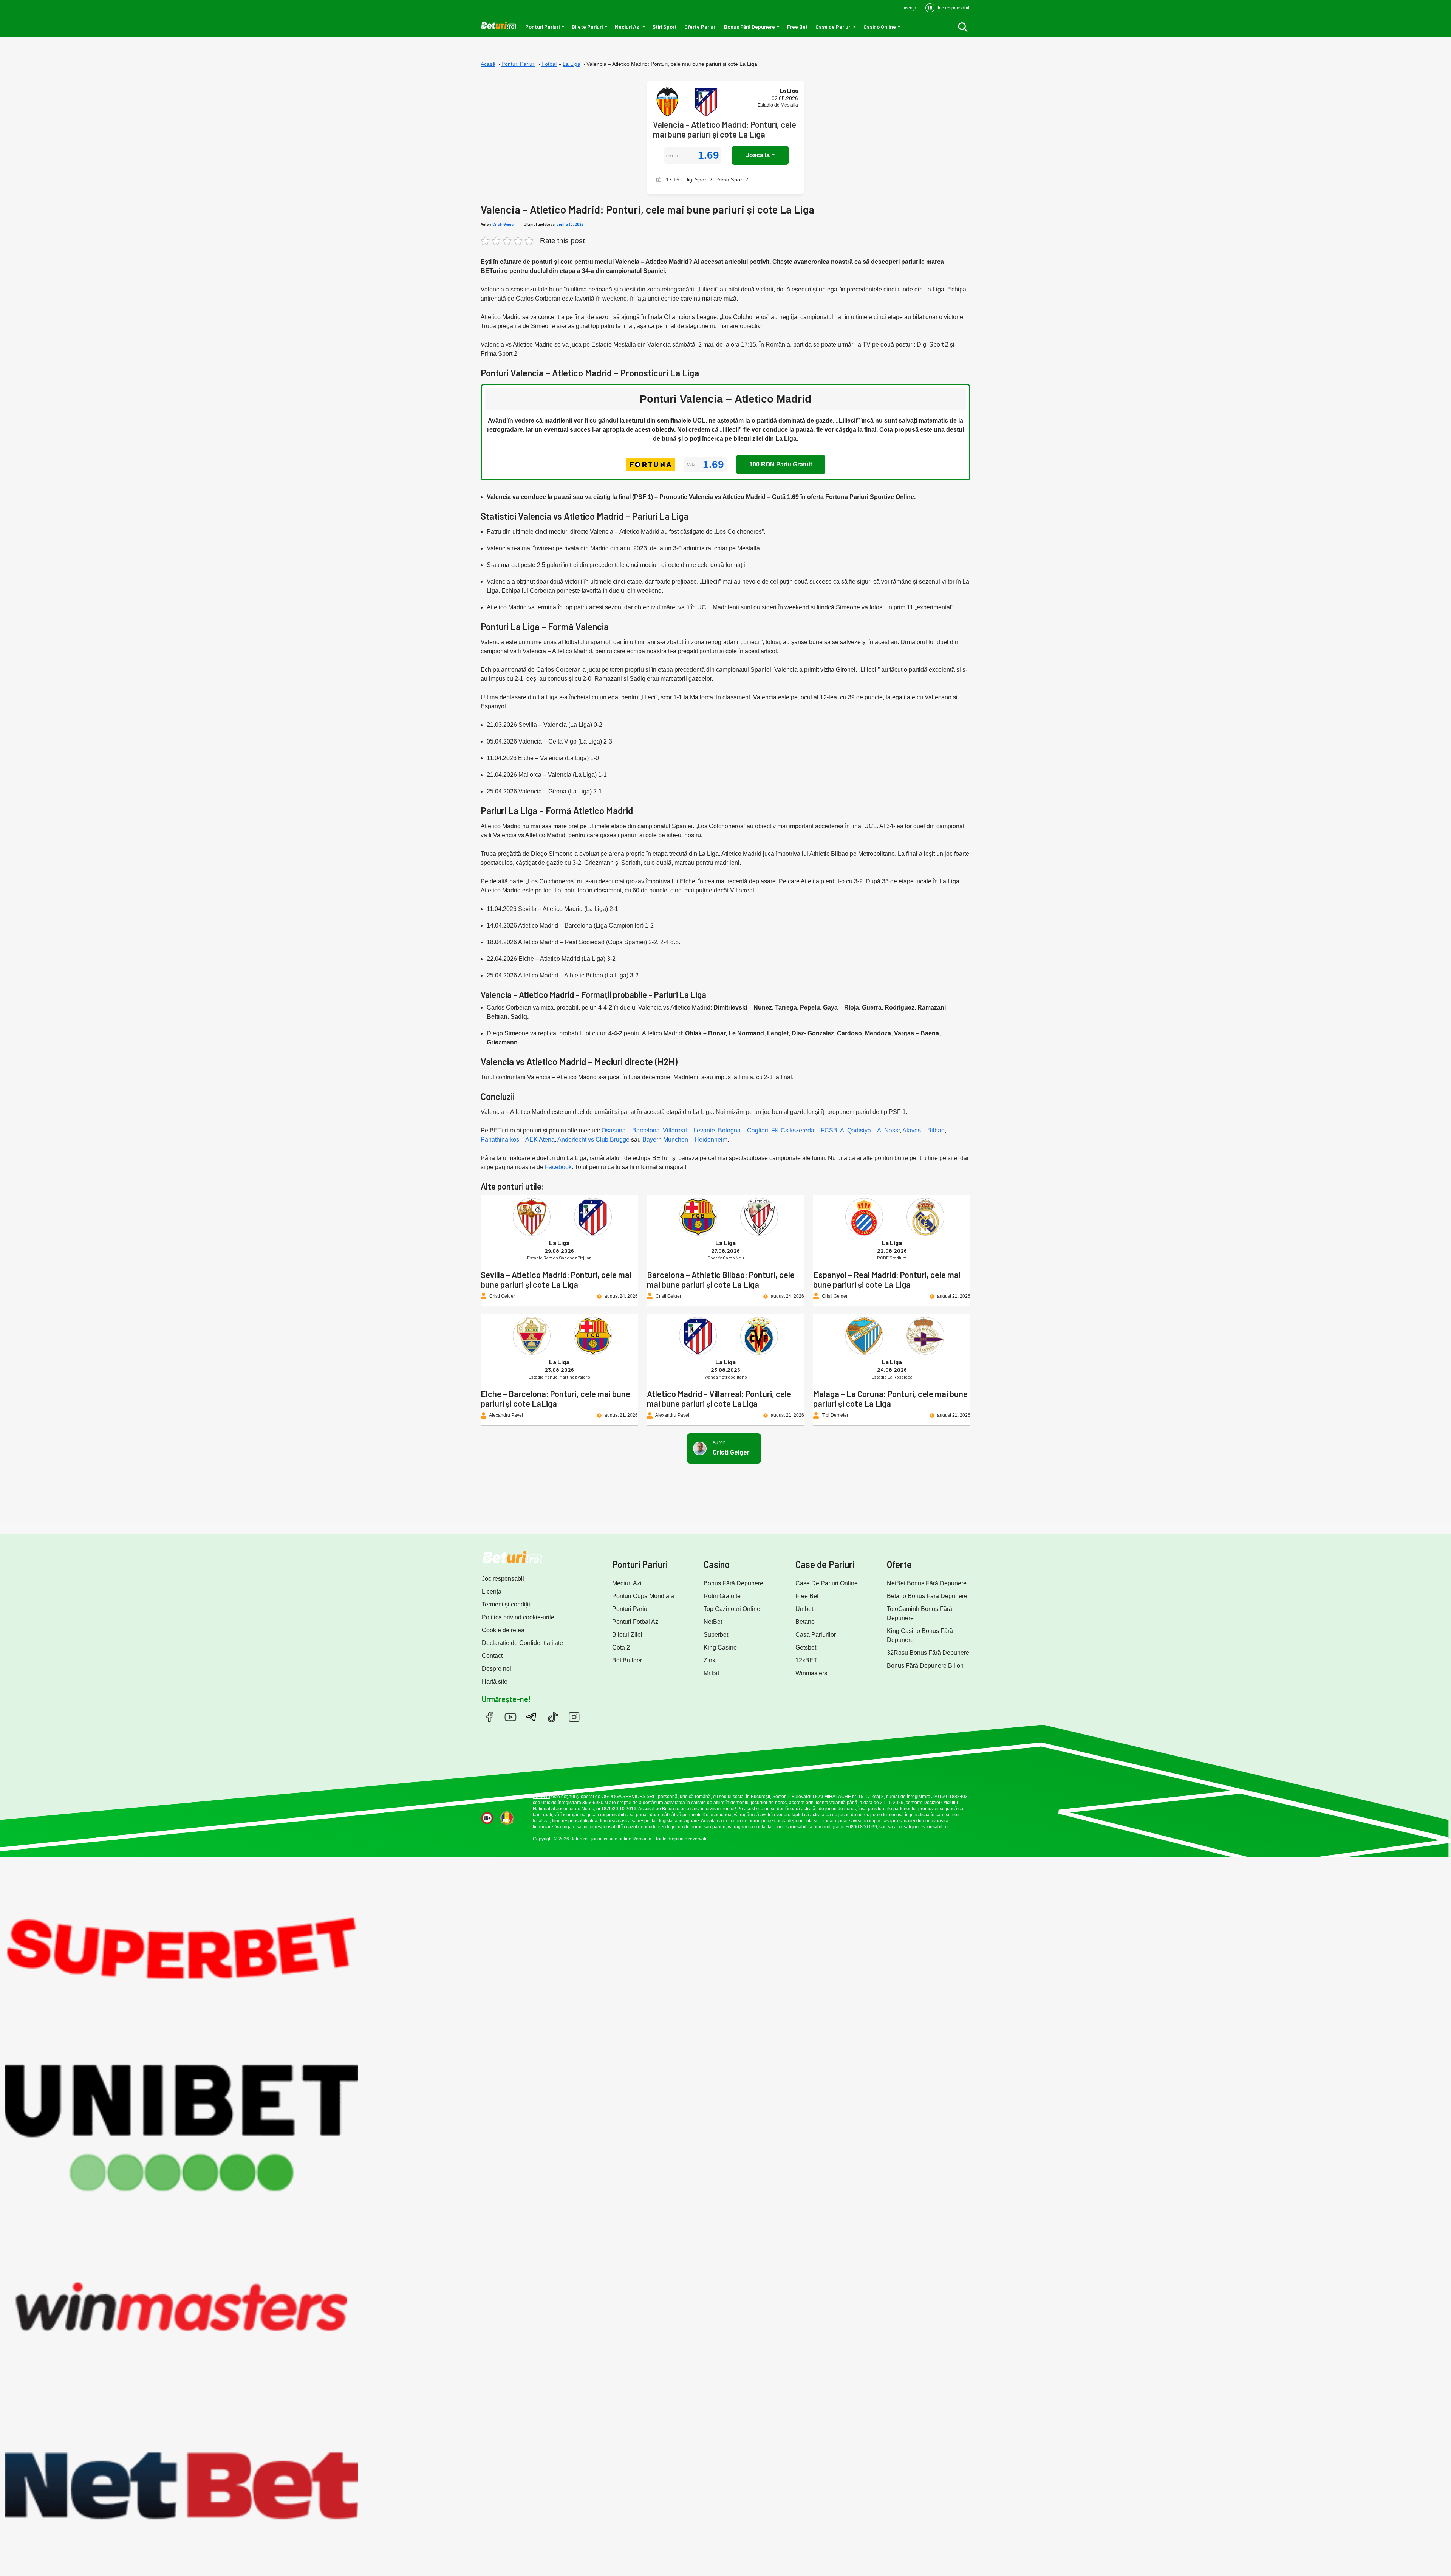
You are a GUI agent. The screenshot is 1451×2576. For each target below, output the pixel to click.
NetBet (713, 1622)
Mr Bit (711, 1673)
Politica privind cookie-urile (518, 1617)
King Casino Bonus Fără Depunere (920, 1635)
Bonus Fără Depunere (749, 27)
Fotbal (549, 64)
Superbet (716, 1635)
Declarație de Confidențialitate (522, 1643)
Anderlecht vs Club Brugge (593, 1139)
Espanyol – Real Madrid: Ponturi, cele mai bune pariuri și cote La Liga (887, 1279)
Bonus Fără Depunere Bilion (925, 1666)
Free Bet (797, 27)
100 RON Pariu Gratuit (781, 464)
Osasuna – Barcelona (631, 1130)
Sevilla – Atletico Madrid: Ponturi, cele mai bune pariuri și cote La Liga (556, 1279)
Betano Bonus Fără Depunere (927, 1596)
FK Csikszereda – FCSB (804, 1130)
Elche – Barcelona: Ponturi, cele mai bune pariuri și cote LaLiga (555, 1399)
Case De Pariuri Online (827, 1583)
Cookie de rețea (503, 1630)
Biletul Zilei (627, 1635)
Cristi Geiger (504, 224)
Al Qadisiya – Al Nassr (870, 1130)
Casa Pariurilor (816, 1635)
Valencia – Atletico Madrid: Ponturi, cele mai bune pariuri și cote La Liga (725, 129)
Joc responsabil (503, 1579)
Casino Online (880, 27)
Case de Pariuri (833, 27)
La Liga (572, 64)
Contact (492, 1656)
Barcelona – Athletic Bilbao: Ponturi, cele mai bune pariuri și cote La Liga (721, 1279)
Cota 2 (621, 1647)
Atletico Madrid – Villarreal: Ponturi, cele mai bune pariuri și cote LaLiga (719, 1399)
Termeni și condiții (506, 1604)
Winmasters (811, 1673)
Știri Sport (665, 27)
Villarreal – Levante (689, 1130)
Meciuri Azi (628, 27)
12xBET (806, 1660)
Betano (805, 1622)
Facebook (558, 1167)
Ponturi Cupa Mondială (643, 1596)
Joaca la (758, 155)
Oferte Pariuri (700, 27)
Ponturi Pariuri (542, 27)
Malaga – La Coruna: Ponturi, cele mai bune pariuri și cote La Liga (890, 1399)
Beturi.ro (541, 1797)
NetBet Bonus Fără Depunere (927, 1583)
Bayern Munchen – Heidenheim (685, 1139)
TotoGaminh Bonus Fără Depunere (920, 1613)
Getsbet (806, 1647)
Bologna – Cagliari (743, 1130)
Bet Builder (627, 1660)
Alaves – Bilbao (924, 1130)
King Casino (720, 1647)
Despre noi (497, 1669)
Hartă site (495, 1681)
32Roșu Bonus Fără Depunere (928, 1653)
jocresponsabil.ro (930, 1827)
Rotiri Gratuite (722, 1596)
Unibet (804, 1609)
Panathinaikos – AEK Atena (518, 1139)
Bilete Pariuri (587, 27)
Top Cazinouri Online (732, 1609)
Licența (492, 1592)
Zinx (709, 1660)
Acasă (488, 64)
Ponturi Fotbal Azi (636, 1622)
